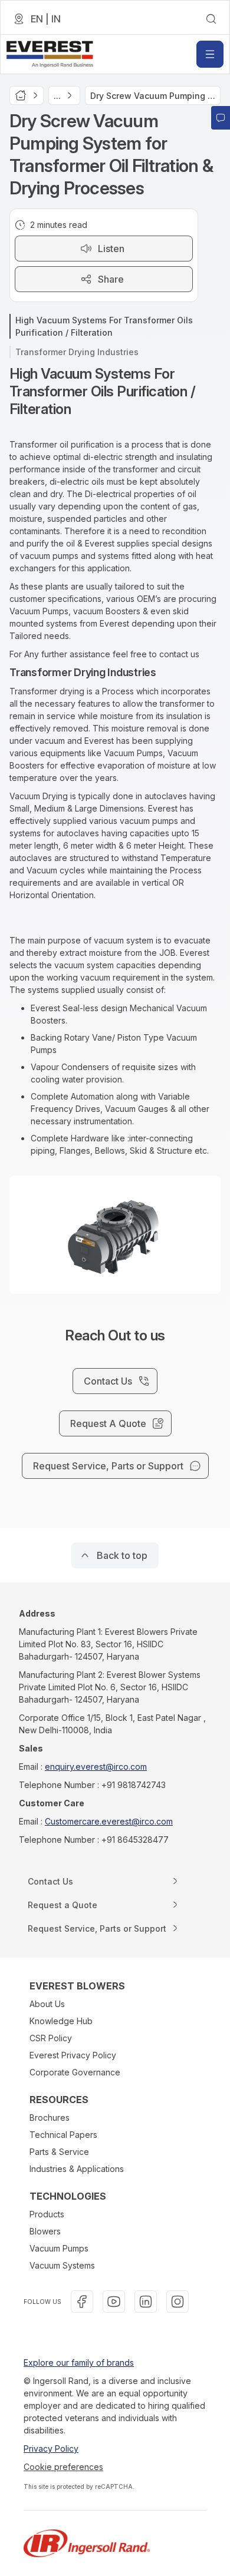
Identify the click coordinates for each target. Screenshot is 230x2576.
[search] (211, 19)
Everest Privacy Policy (73, 2055)
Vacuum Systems (62, 2265)
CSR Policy (51, 2038)
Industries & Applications (77, 2169)
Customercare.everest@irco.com (109, 1821)
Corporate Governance (75, 2072)
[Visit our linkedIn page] (146, 2302)
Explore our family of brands (79, 2363)
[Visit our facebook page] (82, 2302)
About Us (47, 2004)
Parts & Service (59, 2152)
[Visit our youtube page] (114, 2302)
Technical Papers (63, 2135)
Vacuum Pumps (59, 2248)
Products (47, 2214)
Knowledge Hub (61, 2021)
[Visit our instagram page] (178, 2302)
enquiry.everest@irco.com (96, 1767)
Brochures (50, 2118)
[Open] (210, 54)
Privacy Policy (51, 2448)
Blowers (45, 2231)
